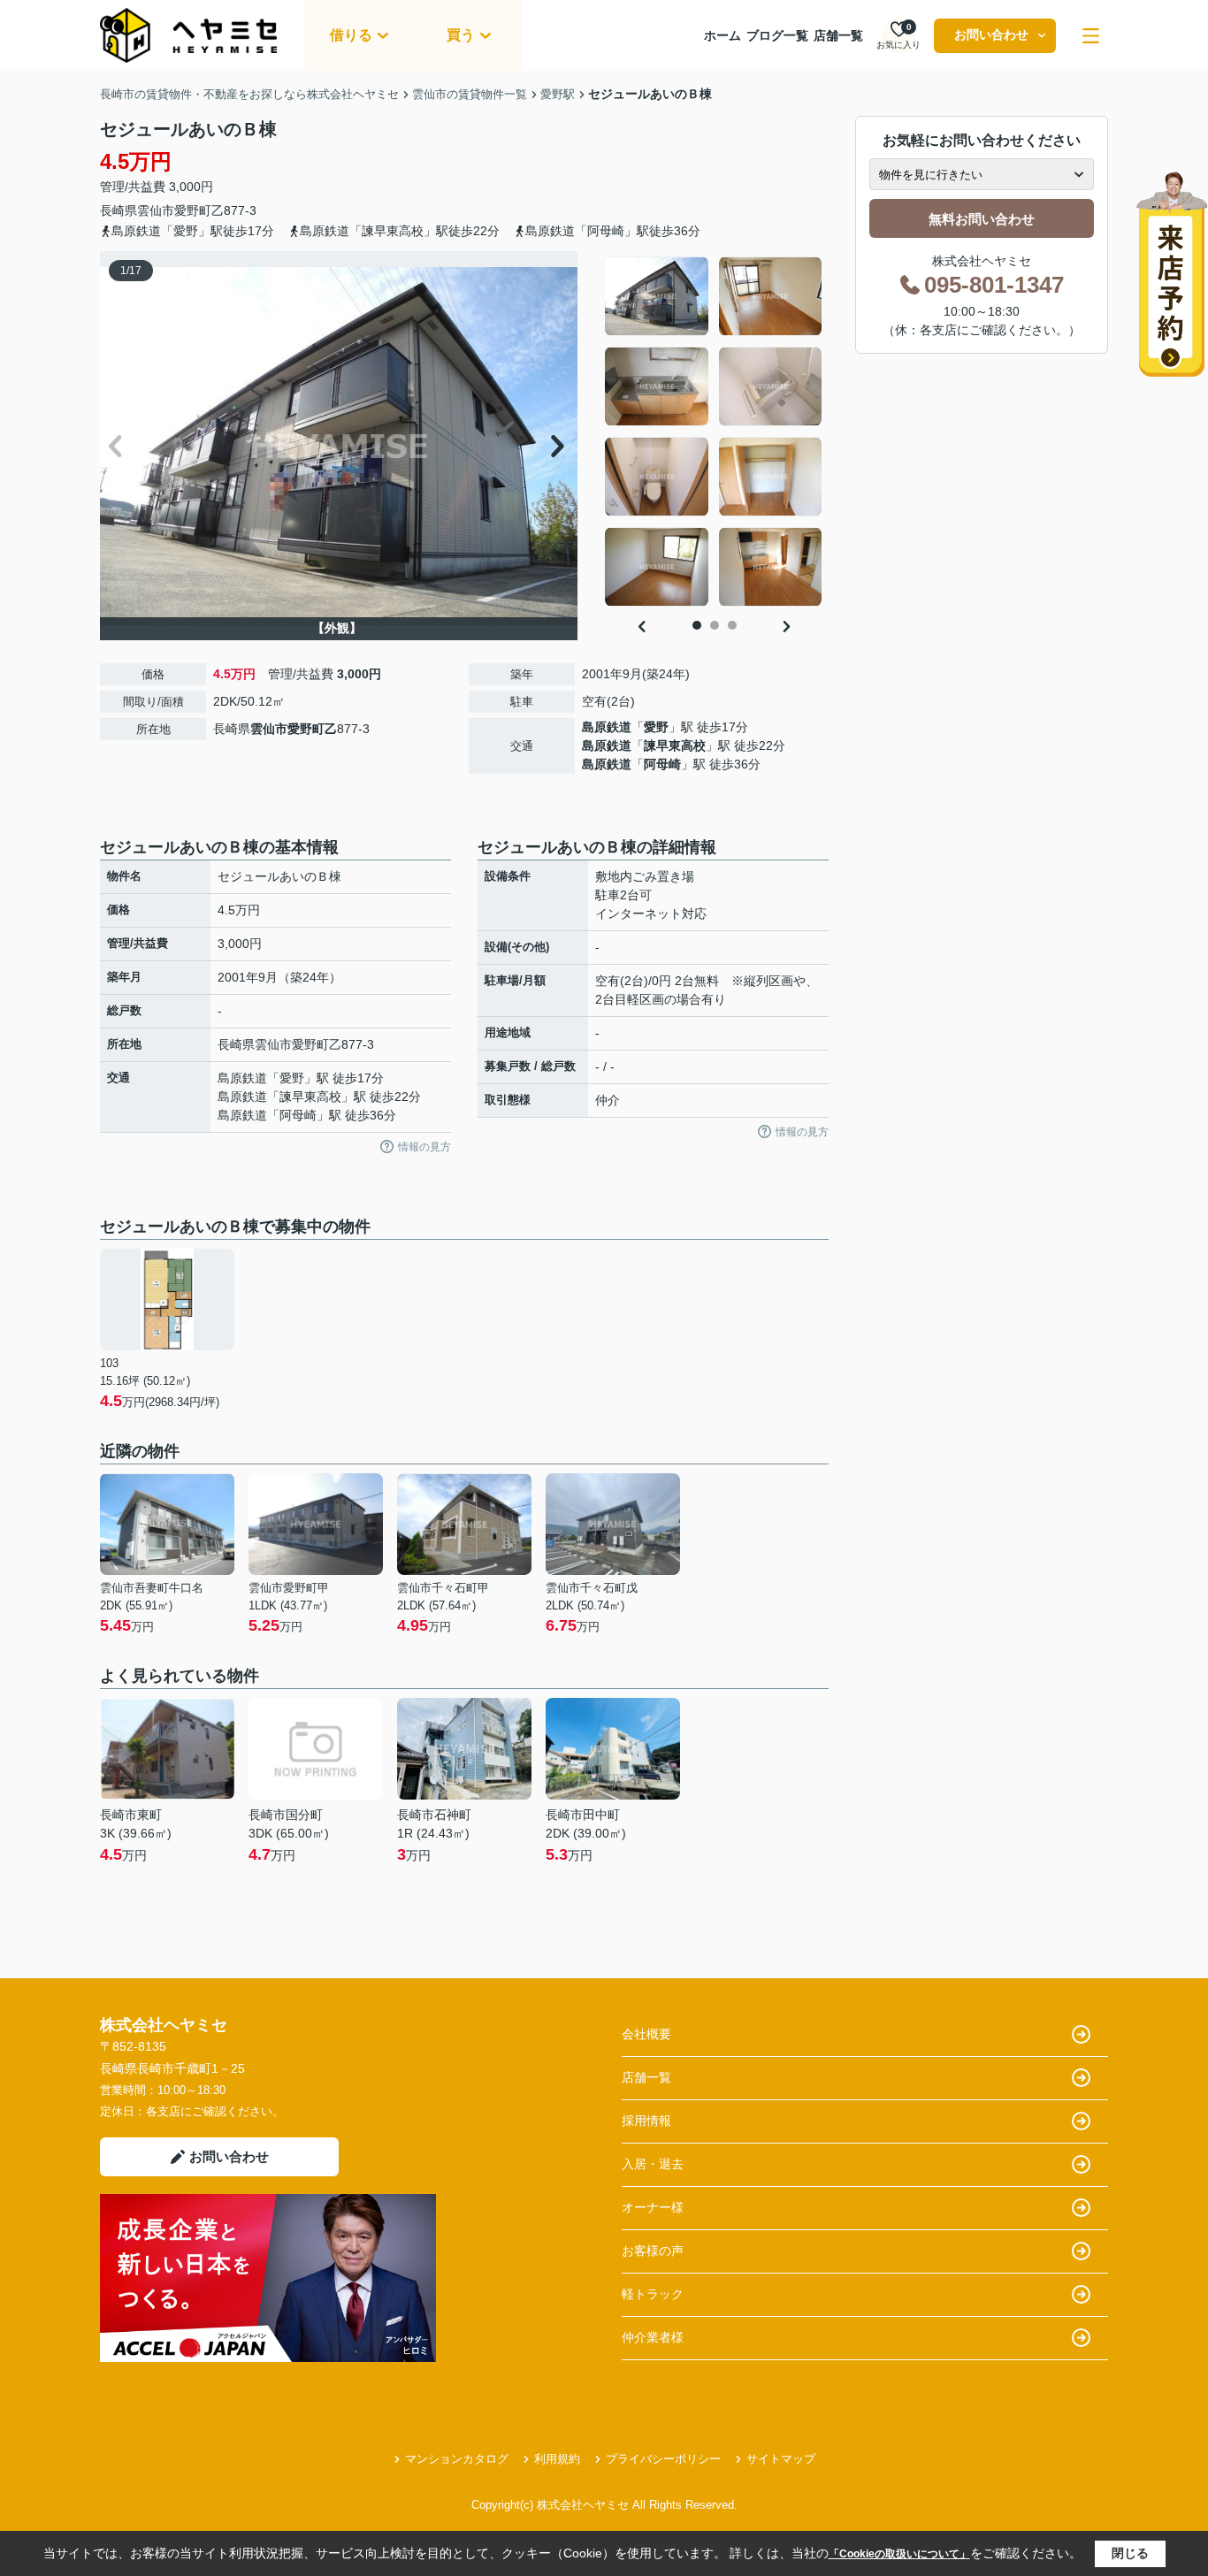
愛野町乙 (199, 210)
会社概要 (646, 2034)
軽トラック (653, 2294)
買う (461, 35)
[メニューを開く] (1091, 36)
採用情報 (646, 2121)
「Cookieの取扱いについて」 (899, 2554)
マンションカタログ (457, 2459)
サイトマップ (781, 2459)
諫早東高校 (675, 745)
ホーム (723, 35)
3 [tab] (732, 625)
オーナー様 (653, 2207)
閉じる (1130, 2553)
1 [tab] (697, 625)
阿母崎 (662, 764)
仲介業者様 (653, 2337)
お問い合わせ (991, 34)
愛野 (656, 727)
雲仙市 (156, 210)
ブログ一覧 (777, 35)
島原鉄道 (607, 727)
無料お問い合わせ (982, 219)
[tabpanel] (714, 432)
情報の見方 (424, 1147)
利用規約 (557, 2459)
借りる (351, 35)
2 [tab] (715, 625)
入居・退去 (653, 2164)
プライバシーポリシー (663, 2459)
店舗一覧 (838, 35)
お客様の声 (653, 2251)
